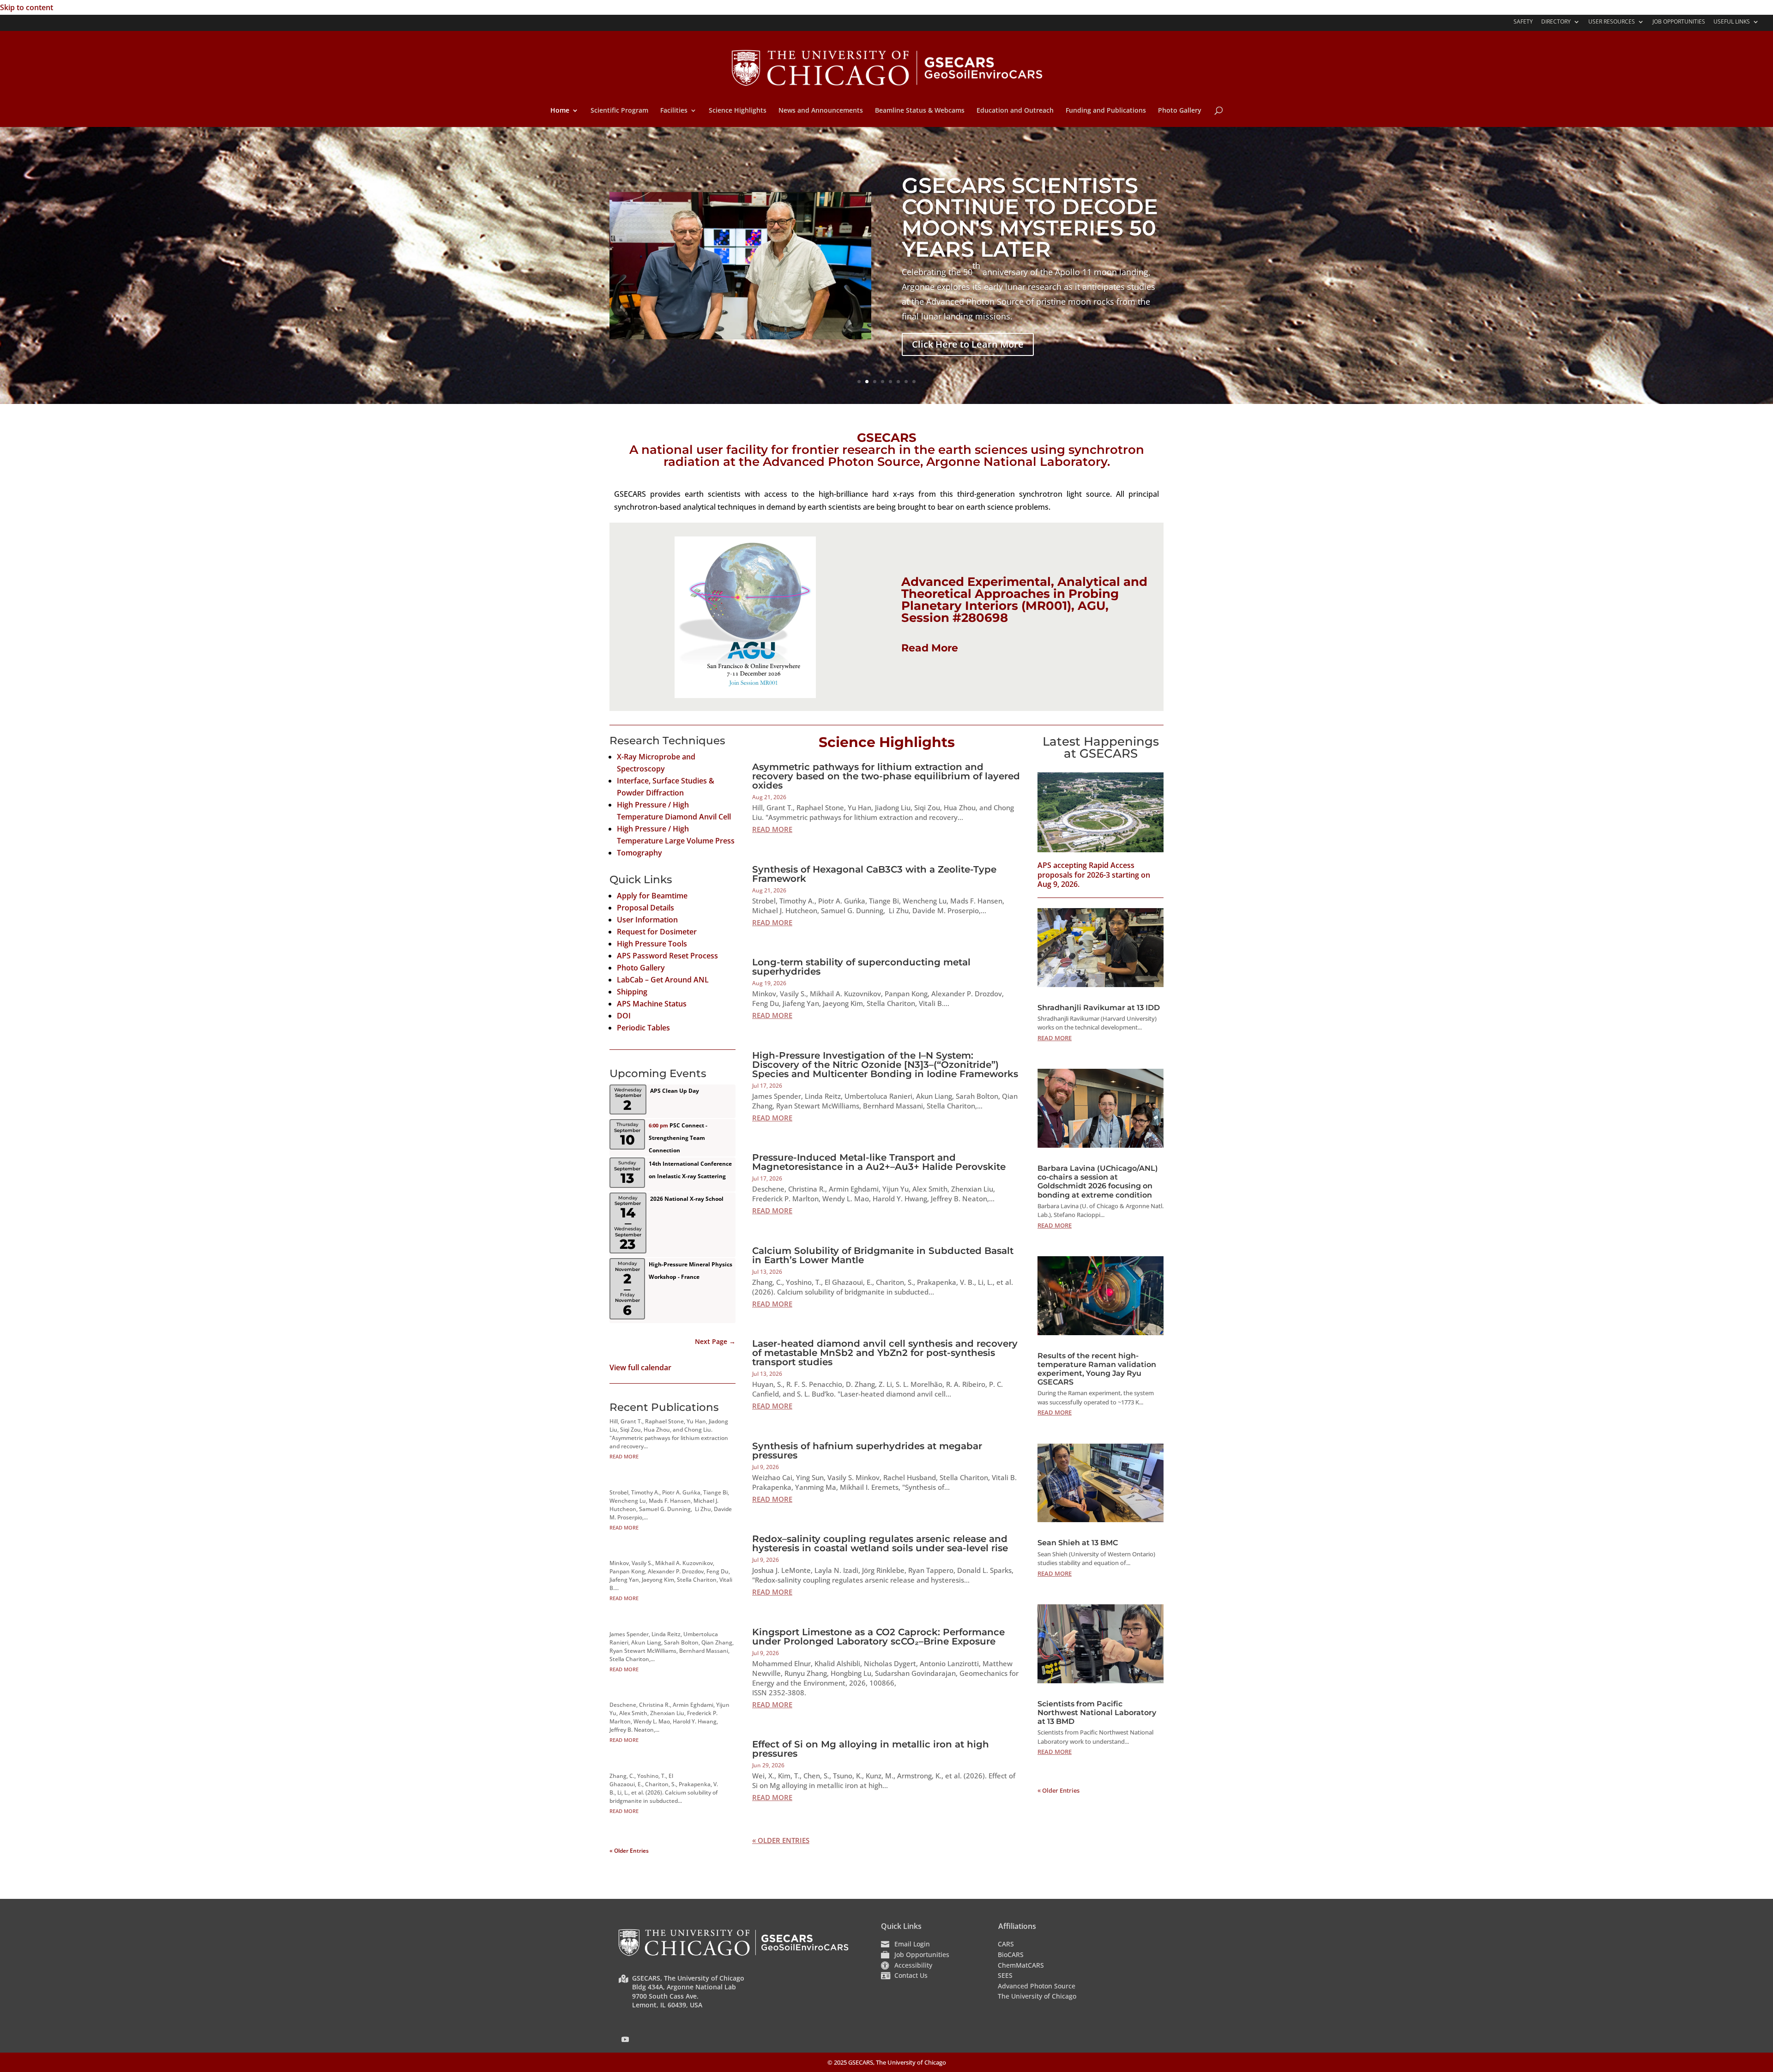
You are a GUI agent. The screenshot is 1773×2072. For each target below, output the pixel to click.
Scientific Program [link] (619, 111)
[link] (887, 67)
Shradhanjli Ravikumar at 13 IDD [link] (1099, 1008)
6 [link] (898, 382)
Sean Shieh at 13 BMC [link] (1078, 1543)
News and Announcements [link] (821, 111)
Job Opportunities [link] (1679, 22)
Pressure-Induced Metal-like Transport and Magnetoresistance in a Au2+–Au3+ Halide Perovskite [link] (879, 1162)
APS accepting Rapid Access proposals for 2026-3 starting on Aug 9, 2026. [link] (1094, 875)
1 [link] (859, 382)
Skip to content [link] (27, 7)
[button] (625, 2039)
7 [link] (906, 382)
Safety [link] (1523, 22)
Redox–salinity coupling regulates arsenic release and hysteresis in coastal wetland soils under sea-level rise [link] (880, 1543)
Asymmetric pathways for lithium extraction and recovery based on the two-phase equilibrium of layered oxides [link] (886, 776)
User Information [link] (647, 920)
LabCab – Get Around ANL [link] (663, 980)
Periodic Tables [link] (643, 1028)
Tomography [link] (639, 853)
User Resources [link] (1612, 22)
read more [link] (624, 1456)
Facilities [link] (674, 111)
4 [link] (883, 382)
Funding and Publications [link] (1106, 111)
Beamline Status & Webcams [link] (920, 111)
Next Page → (715, 1341)
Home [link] (560, 111)
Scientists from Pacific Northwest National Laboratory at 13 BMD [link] (1097, 1713)
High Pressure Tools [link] (652, 944)
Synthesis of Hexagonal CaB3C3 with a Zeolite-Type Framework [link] (874, 874)
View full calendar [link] (640, 1367)
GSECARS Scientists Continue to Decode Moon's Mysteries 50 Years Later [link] (1030, 217)
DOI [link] (624, 1016)
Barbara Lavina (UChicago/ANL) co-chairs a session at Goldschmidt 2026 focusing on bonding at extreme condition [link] (1098, 1182)
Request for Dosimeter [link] (657, 932)
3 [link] (875, 382)
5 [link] (890, 382)
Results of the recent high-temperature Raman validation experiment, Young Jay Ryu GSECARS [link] (1097, 1369)
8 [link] (914, 382)
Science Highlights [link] (738, 111)
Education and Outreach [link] (1015, 111)
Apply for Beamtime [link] (652, 896)
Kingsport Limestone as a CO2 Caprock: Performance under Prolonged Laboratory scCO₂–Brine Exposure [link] (878, 1637)
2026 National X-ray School (687, 1199)
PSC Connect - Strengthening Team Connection (678, 1138)
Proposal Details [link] (645, 908)
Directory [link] (1556, 22)
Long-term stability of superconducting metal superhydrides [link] (861, 967)
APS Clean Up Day (675, 1091)
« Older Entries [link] (629, 1851)
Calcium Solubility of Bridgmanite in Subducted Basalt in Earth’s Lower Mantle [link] (883, 1255)
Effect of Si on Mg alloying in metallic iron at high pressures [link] (871, 1749)
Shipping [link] (632, 992)
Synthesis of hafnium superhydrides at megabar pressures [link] (867, 1451)
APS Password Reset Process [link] (667, 956)
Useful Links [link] (1732, 22)
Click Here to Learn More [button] (968, 344)
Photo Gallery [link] (1180, 111)
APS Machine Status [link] (652, 1004)
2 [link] (867, 382)
